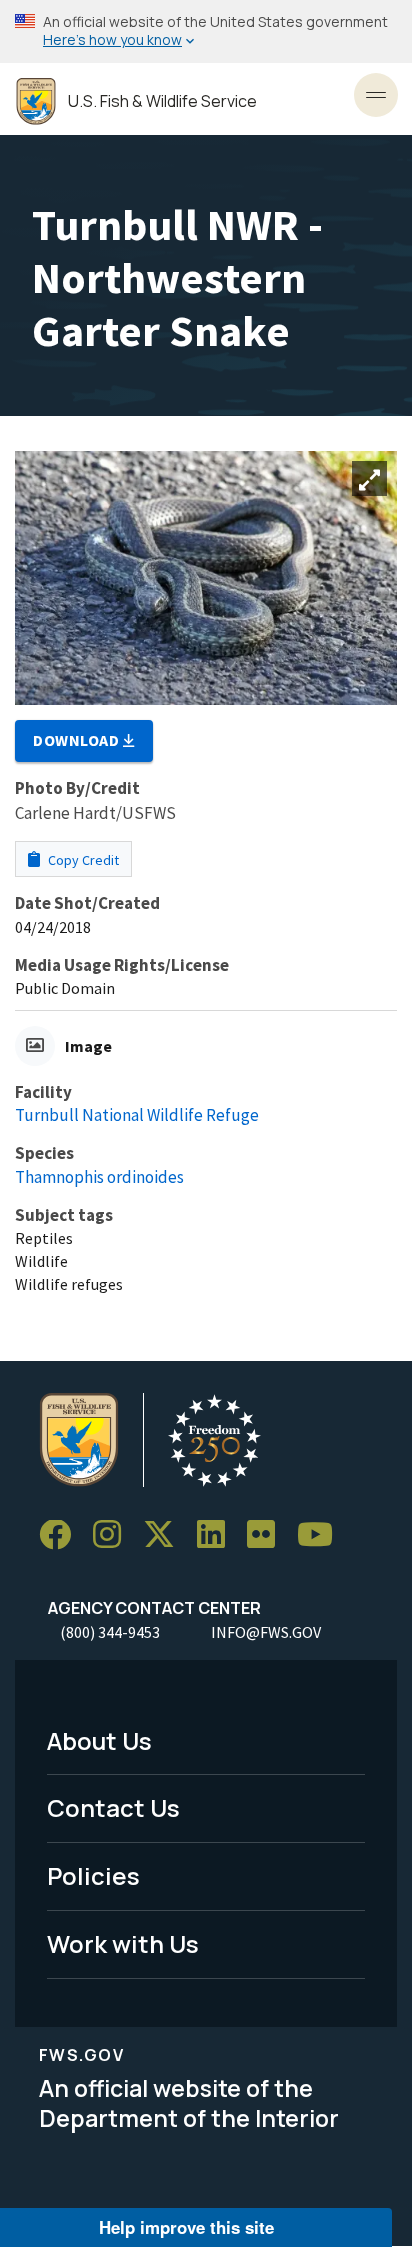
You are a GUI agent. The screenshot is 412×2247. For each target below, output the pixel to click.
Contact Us (113, 1807)
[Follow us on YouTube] (322, 1535)
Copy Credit (82, 860)
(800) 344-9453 (110, 1632)
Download (78, 740)
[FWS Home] (36, 101)
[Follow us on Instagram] (114, 1535)
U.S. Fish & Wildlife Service (162, 101)
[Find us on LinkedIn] (218, 1535)
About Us (99, 1740)
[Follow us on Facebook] (62, 1535)
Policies (93, 1875)
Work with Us (123, 1943)
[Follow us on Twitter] (166, 1535)
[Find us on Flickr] (268, 1535)
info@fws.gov (266, 1632)
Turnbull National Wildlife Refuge (137, 1115)
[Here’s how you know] (206, 31)
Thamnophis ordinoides (99, 1177)
